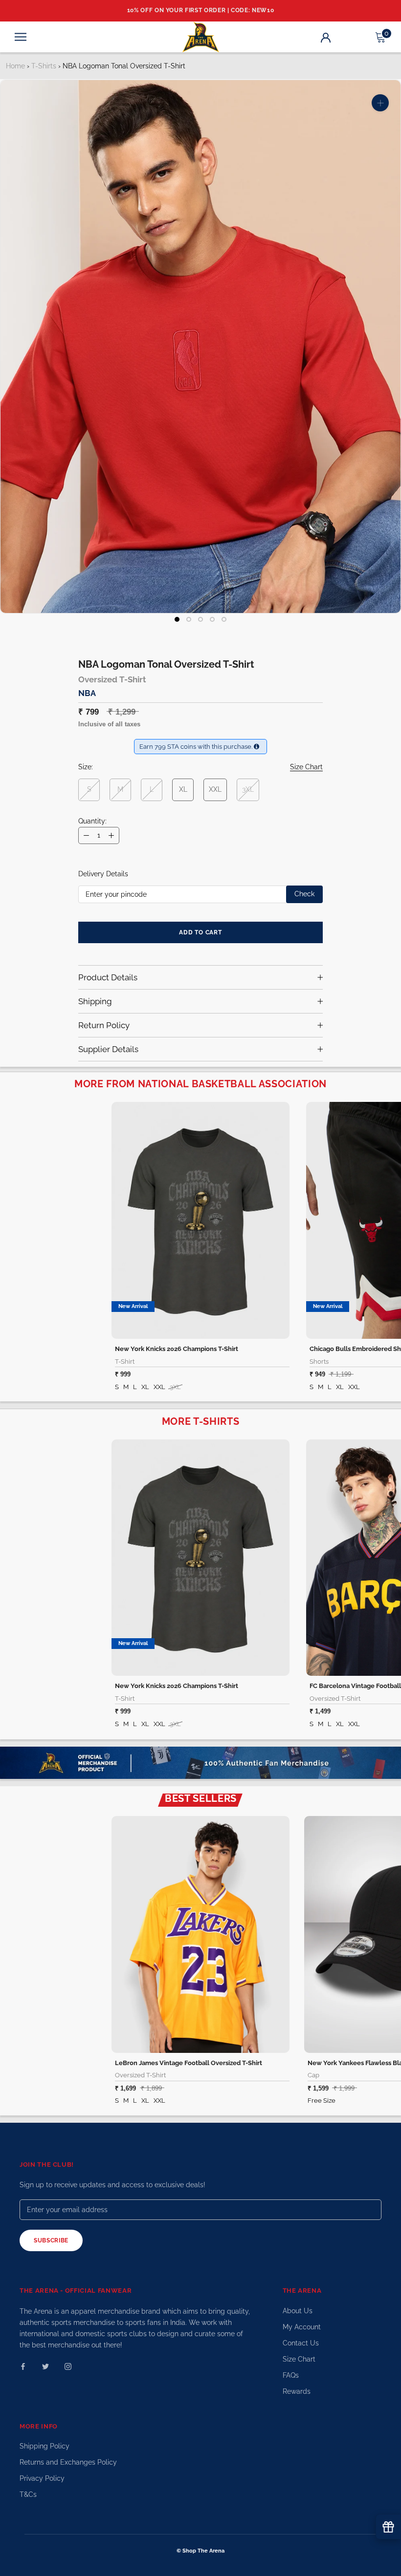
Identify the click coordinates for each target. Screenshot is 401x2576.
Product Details (108, 977)
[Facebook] (23, 2366)
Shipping (95, 1001)
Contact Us (301, 2343)
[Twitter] (45, 2366)
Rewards (297, 2391)
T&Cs (28, 2494)
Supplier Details (108, 1049)
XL (183, 789)
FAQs (291, 2375)
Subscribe (51, 2240)
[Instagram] (68, 2366)
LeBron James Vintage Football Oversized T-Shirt (189, 2063)
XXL (215, 789)
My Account (302, 2327)
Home (15, 66)
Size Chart (299, 2359)
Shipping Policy (45, 2446)
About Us (298, 2311)
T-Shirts (44, 66)
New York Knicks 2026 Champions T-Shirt (177, 1349)
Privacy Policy (42, 2478)
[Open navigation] (21, 37)
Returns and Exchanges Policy (68, 2462)
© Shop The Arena (200, 2551)
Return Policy (104, 1025)
